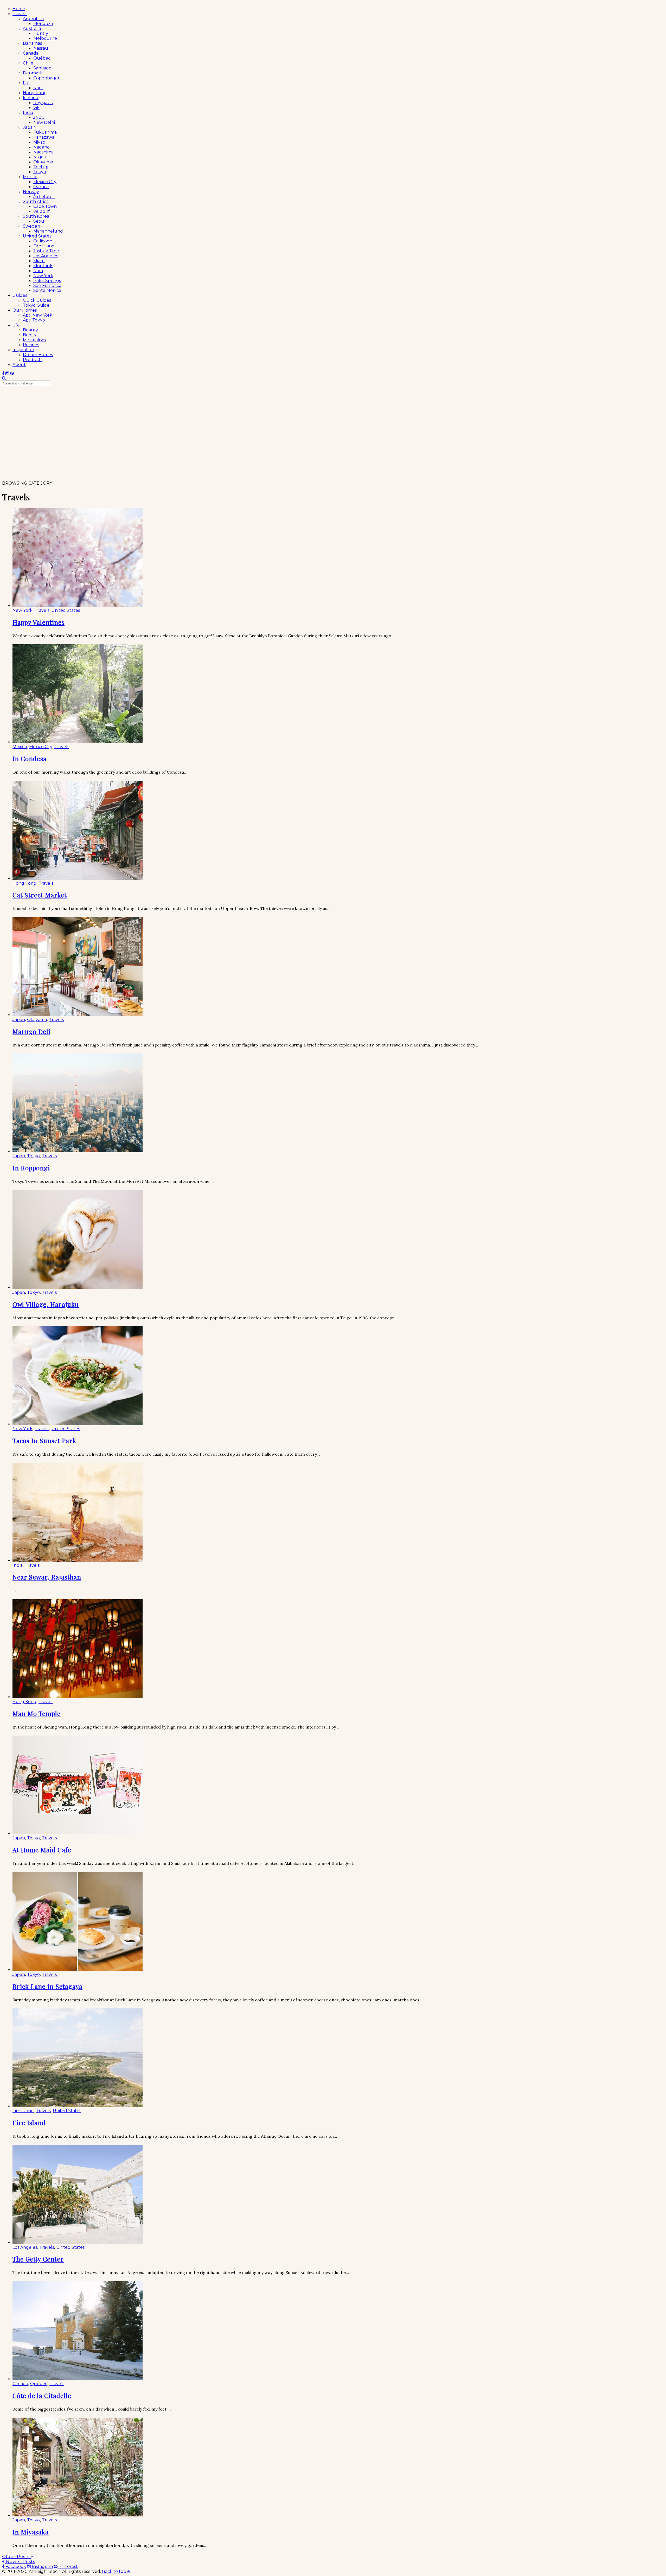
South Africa (36, 201)
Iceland (31, 98)
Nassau (41, 48)
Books (29, 335)
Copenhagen (47, 78)
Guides (20, 295)
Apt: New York (38, 315)
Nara (38, 271)
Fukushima (45, 132)
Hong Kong (35, 93)
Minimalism (34, 340)
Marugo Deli (31, 1031)
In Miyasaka (31, 2532)
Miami (39, 261)
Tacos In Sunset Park (44, 1441)
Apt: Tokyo (34, 320)
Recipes (31, 345)
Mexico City (45, 182)
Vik (36, 108)
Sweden (31, 226)
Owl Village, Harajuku (46, 1304)
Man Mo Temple (37, 1713)
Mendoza (43, 24)
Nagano (41, 147)
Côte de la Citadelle (42, 2395)
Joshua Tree (46, 251)
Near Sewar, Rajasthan (47, 1577)
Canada (31, 53)
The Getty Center (38, 2259)
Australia (32, 28)
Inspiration (23, 350)
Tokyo (40, 172)
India (28, 113)
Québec (42, 58)
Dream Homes (38, 355)
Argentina (33, 19)
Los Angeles (46, 256)
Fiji (25, 83)
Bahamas (32, 43)
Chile (28, 63)
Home (19, 9)
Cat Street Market (40, 895)
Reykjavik (43, 103)
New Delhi (44, 122)
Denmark (33, 73)
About (19, 365)
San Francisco (47, 285)
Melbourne (45, 38)
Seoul (39, 221)
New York (43, 276)
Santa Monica (47, 290)
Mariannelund (48, 231)
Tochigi (41, 167)
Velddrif (41, 211)
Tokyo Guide (36, 305)
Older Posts (16, 2557)
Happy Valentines (39, 622)
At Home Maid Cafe (42, 1850)
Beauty (30, 330)
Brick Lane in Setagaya (47, 1986)
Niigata (40, 157)
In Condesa (30, 759)
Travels (20, 14)
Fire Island (44, 246)
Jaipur (40, 117)
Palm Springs (47, 281)
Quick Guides (37, 300)
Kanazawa (44, 137)
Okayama (43, 162)
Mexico (30, 177)
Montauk (43, 266)
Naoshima (43, 152)
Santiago (42, 68)
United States (37, 236)
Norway (31, 192)
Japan (29, 127)
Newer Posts (20, 2562)
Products (33, 360)
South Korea (36, 216)
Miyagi (40, 142)
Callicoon (43, 241)
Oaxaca (41, 187)
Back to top (115, 2571)
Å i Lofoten (44, 197)
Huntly (41, 33)
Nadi (38, 88)
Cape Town (45, 206)
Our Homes (25, 310)
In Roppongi (31, 1168)
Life (16, 325)
